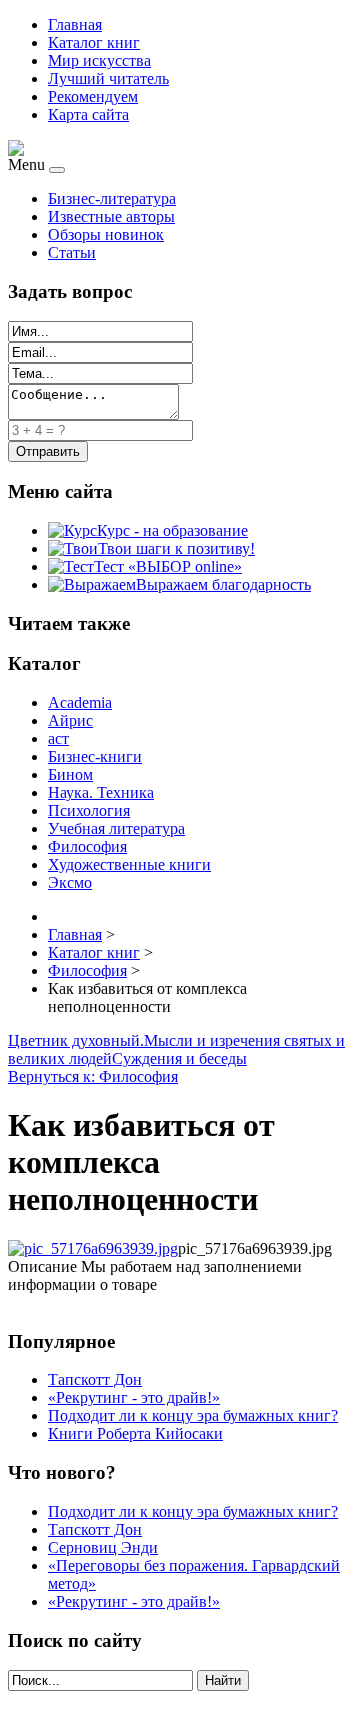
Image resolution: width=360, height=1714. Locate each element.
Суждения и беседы (179, 1058)
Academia (80, 702)
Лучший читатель (108, 78)
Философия (87, 846)
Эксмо (70, 882)
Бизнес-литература (112, 198)
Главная (75, 24)
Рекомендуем (93, 96)
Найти (223, 1680)
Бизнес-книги (95, 756)
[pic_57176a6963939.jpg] (93, 1248)
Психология (89, 810)
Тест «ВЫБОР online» (168, 566)
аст (58, 738)
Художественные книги (129, 864)
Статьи (72, 252)
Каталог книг (94, 42)
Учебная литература (116, 828)
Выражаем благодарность (223, 584)
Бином (70, 774)
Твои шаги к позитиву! (176, 548)
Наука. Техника (101, 792)
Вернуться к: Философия (93, 1076)
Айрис (70, 720)
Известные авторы (111, 216)
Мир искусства (99, 60)
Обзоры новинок (106, 234)
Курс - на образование (172, 530)
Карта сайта (88, 114)
